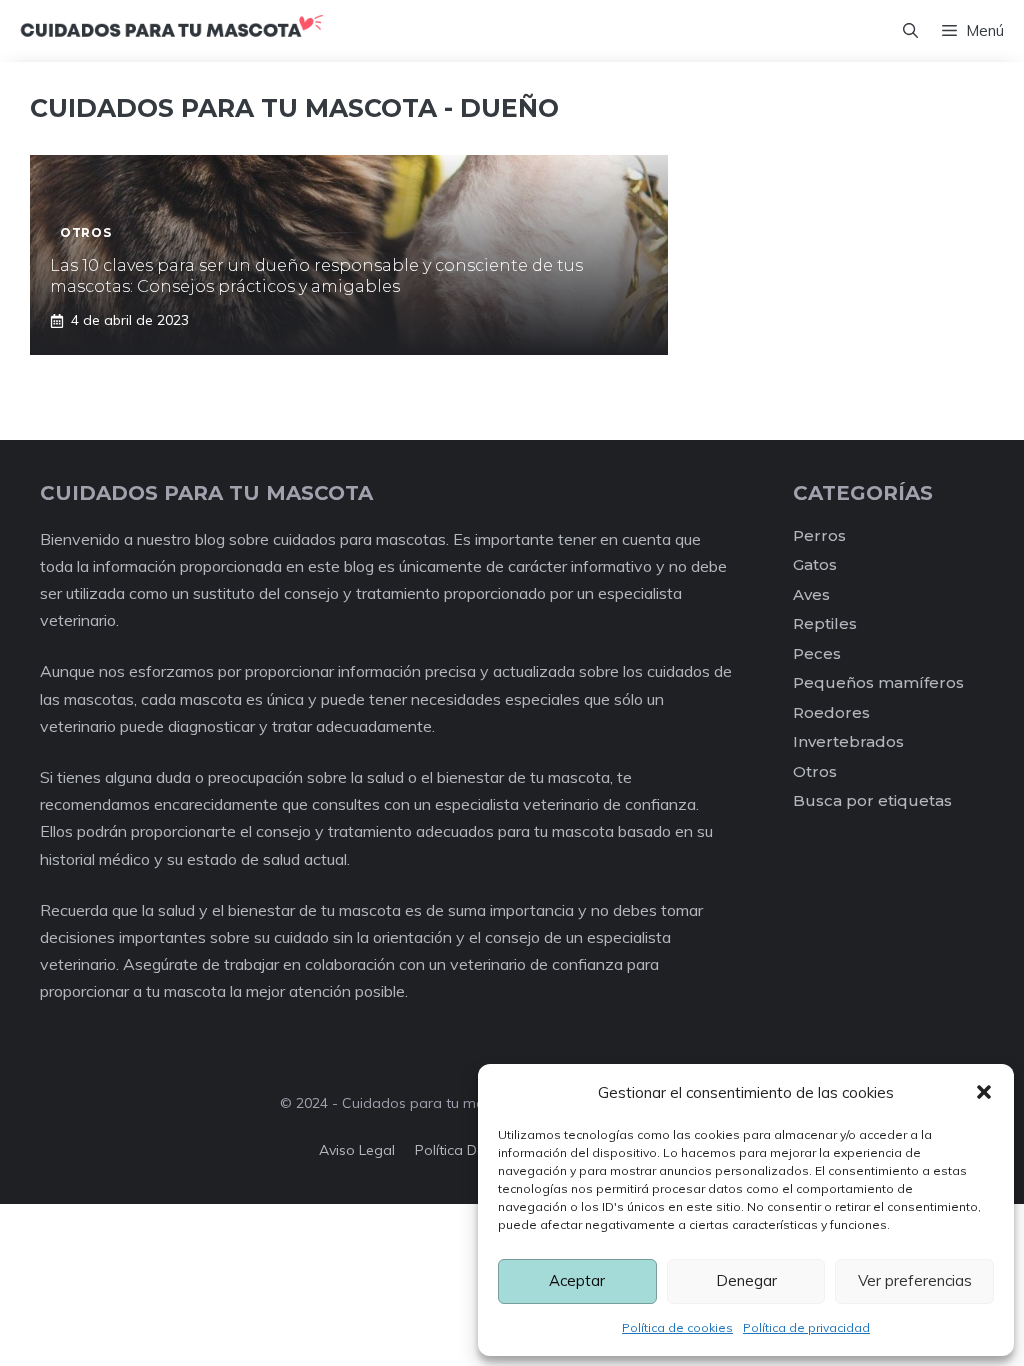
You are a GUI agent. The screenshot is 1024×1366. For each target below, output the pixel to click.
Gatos (815, 564)
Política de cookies (677, 1327)
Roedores (831, 712)
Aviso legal (357, 1150)
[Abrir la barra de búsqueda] (910, 31)
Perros (819, 535)
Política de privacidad (806, 1327)
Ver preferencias (915, 1280)
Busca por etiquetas (872, 800)
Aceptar (577, 1280)
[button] (984, 1092)
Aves (811, 594)
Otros (815, 771)
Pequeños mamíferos (878, 682)
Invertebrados (848, 741)
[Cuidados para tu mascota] (171, 31)
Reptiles (825, 623)
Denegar (746, 1280)
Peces (817, 653)
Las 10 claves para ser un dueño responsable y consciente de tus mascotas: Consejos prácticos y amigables (316, 276)
